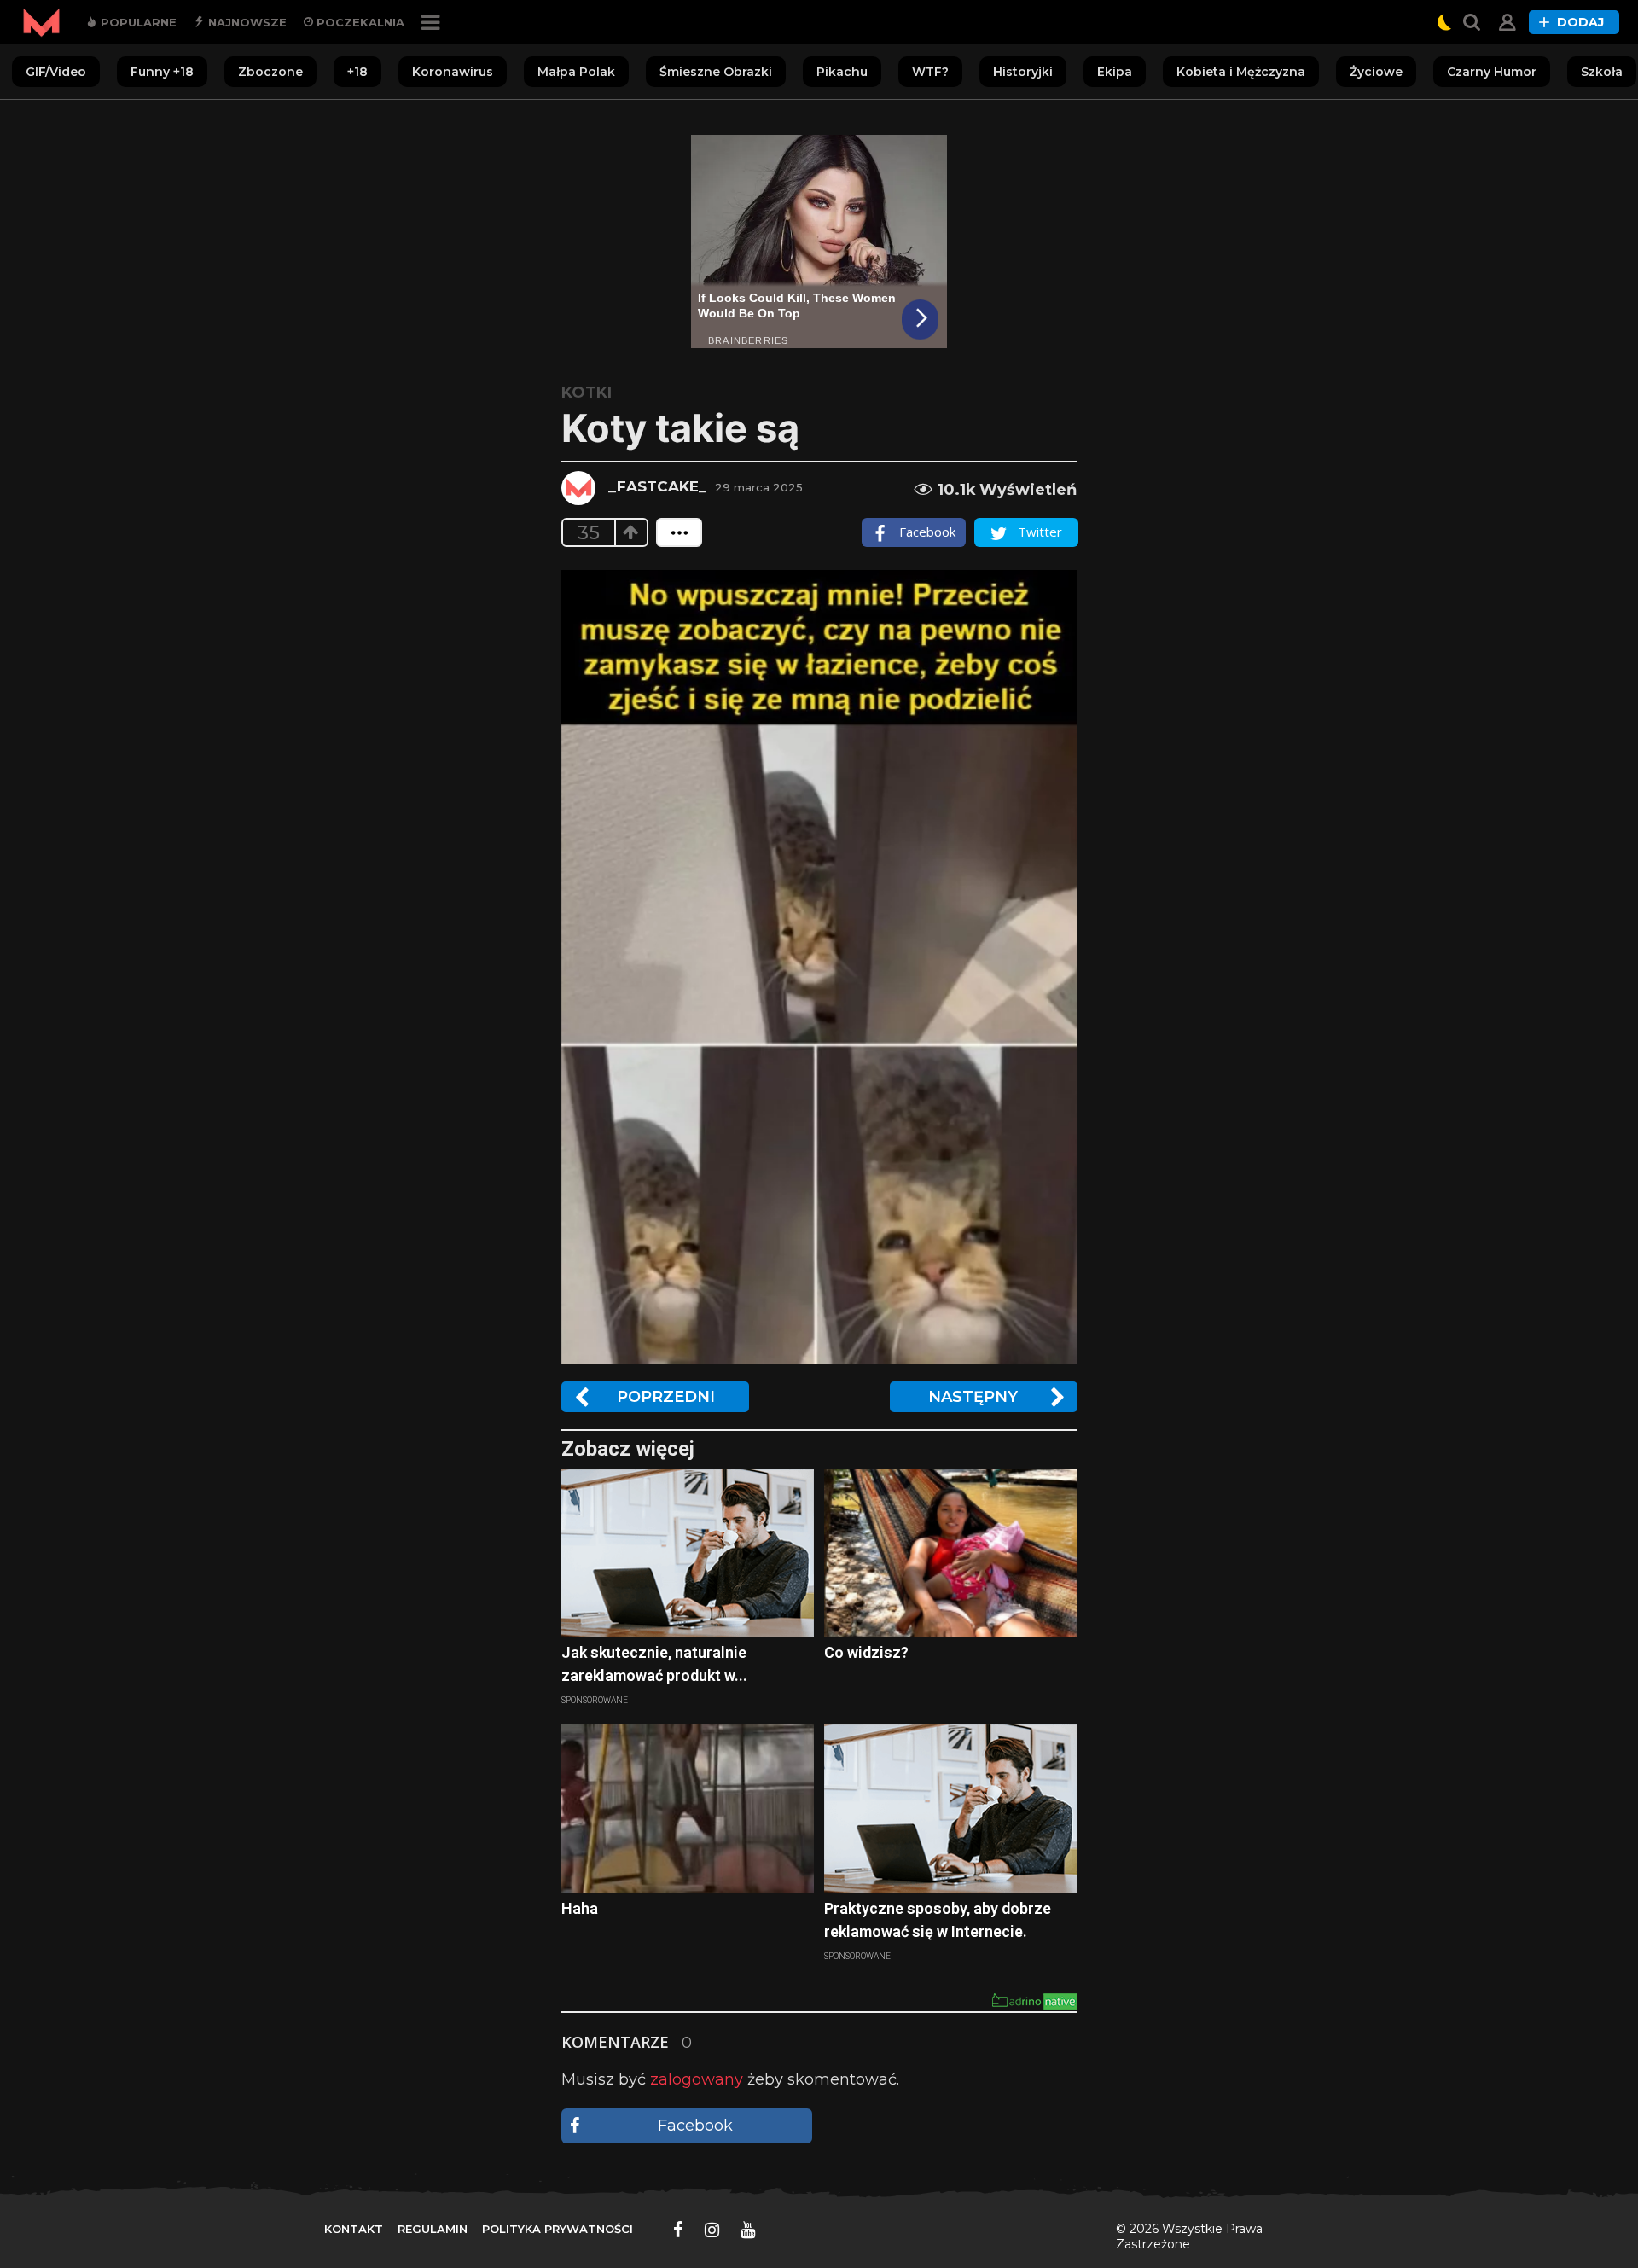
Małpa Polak (576, 72)
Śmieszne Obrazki (716, 72)
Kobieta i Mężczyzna (1241, 72)
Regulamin (433, 2229)
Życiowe (1376, 72)
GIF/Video (56, 72)
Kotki (587, 393)
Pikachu (842, 72)
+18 (357, 72)
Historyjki (1023, 72)
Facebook (695, 2126)
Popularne (137, 22)
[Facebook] (678, 2230)
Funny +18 (162, 72)
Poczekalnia (359, 22)
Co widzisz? (866, 1652)
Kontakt (354, 2229)
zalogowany (697, 2079)
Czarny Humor (1492, 72)
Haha (580, 1908)
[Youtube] (748, 2230)
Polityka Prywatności (558, 2229)
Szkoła (1602, 72)
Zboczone (270, 72)
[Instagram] (712, 2230)
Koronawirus (453, 72)
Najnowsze (246, 22)
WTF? (930, 72)
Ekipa (1115, 72)
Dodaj (1580, 22)
